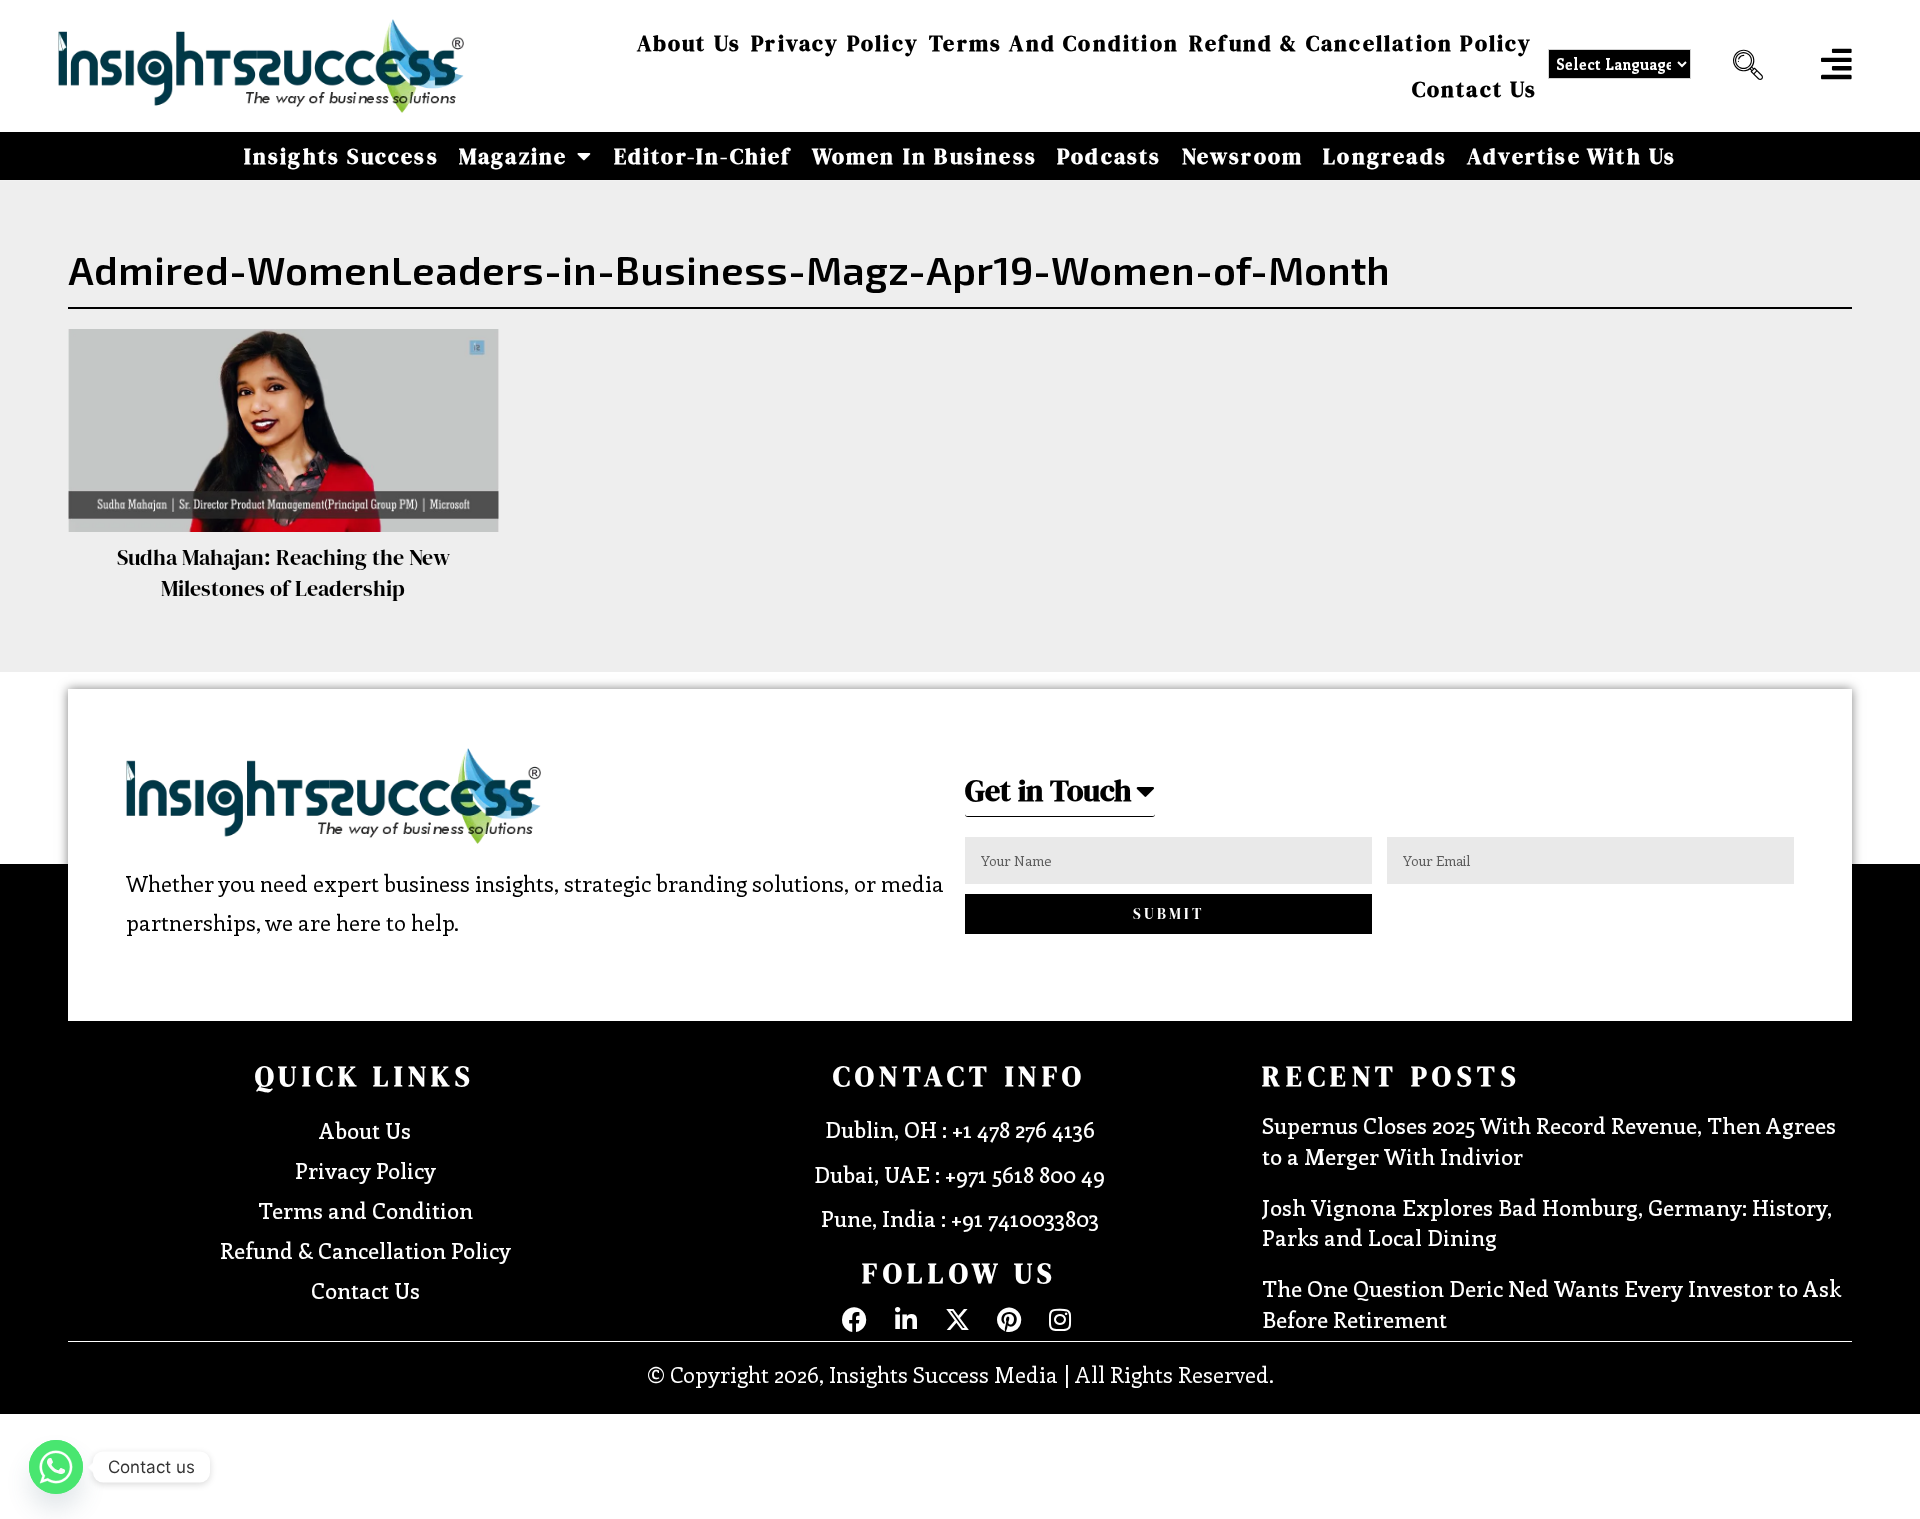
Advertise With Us (1571, 156)
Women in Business (924, 156)
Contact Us (1475, 89)
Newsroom (1243, 156)
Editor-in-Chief (703, 156)
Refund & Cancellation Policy (1361, 43)
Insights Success (341, 156)
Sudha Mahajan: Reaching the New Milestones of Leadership (283, 572)
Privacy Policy (835, 43)
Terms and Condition (1054, 43)
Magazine (513, 156)
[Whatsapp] (56, 1467)
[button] (1743, 66)
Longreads (1385, 156)
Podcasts (1109, 156)
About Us (689, 43)
